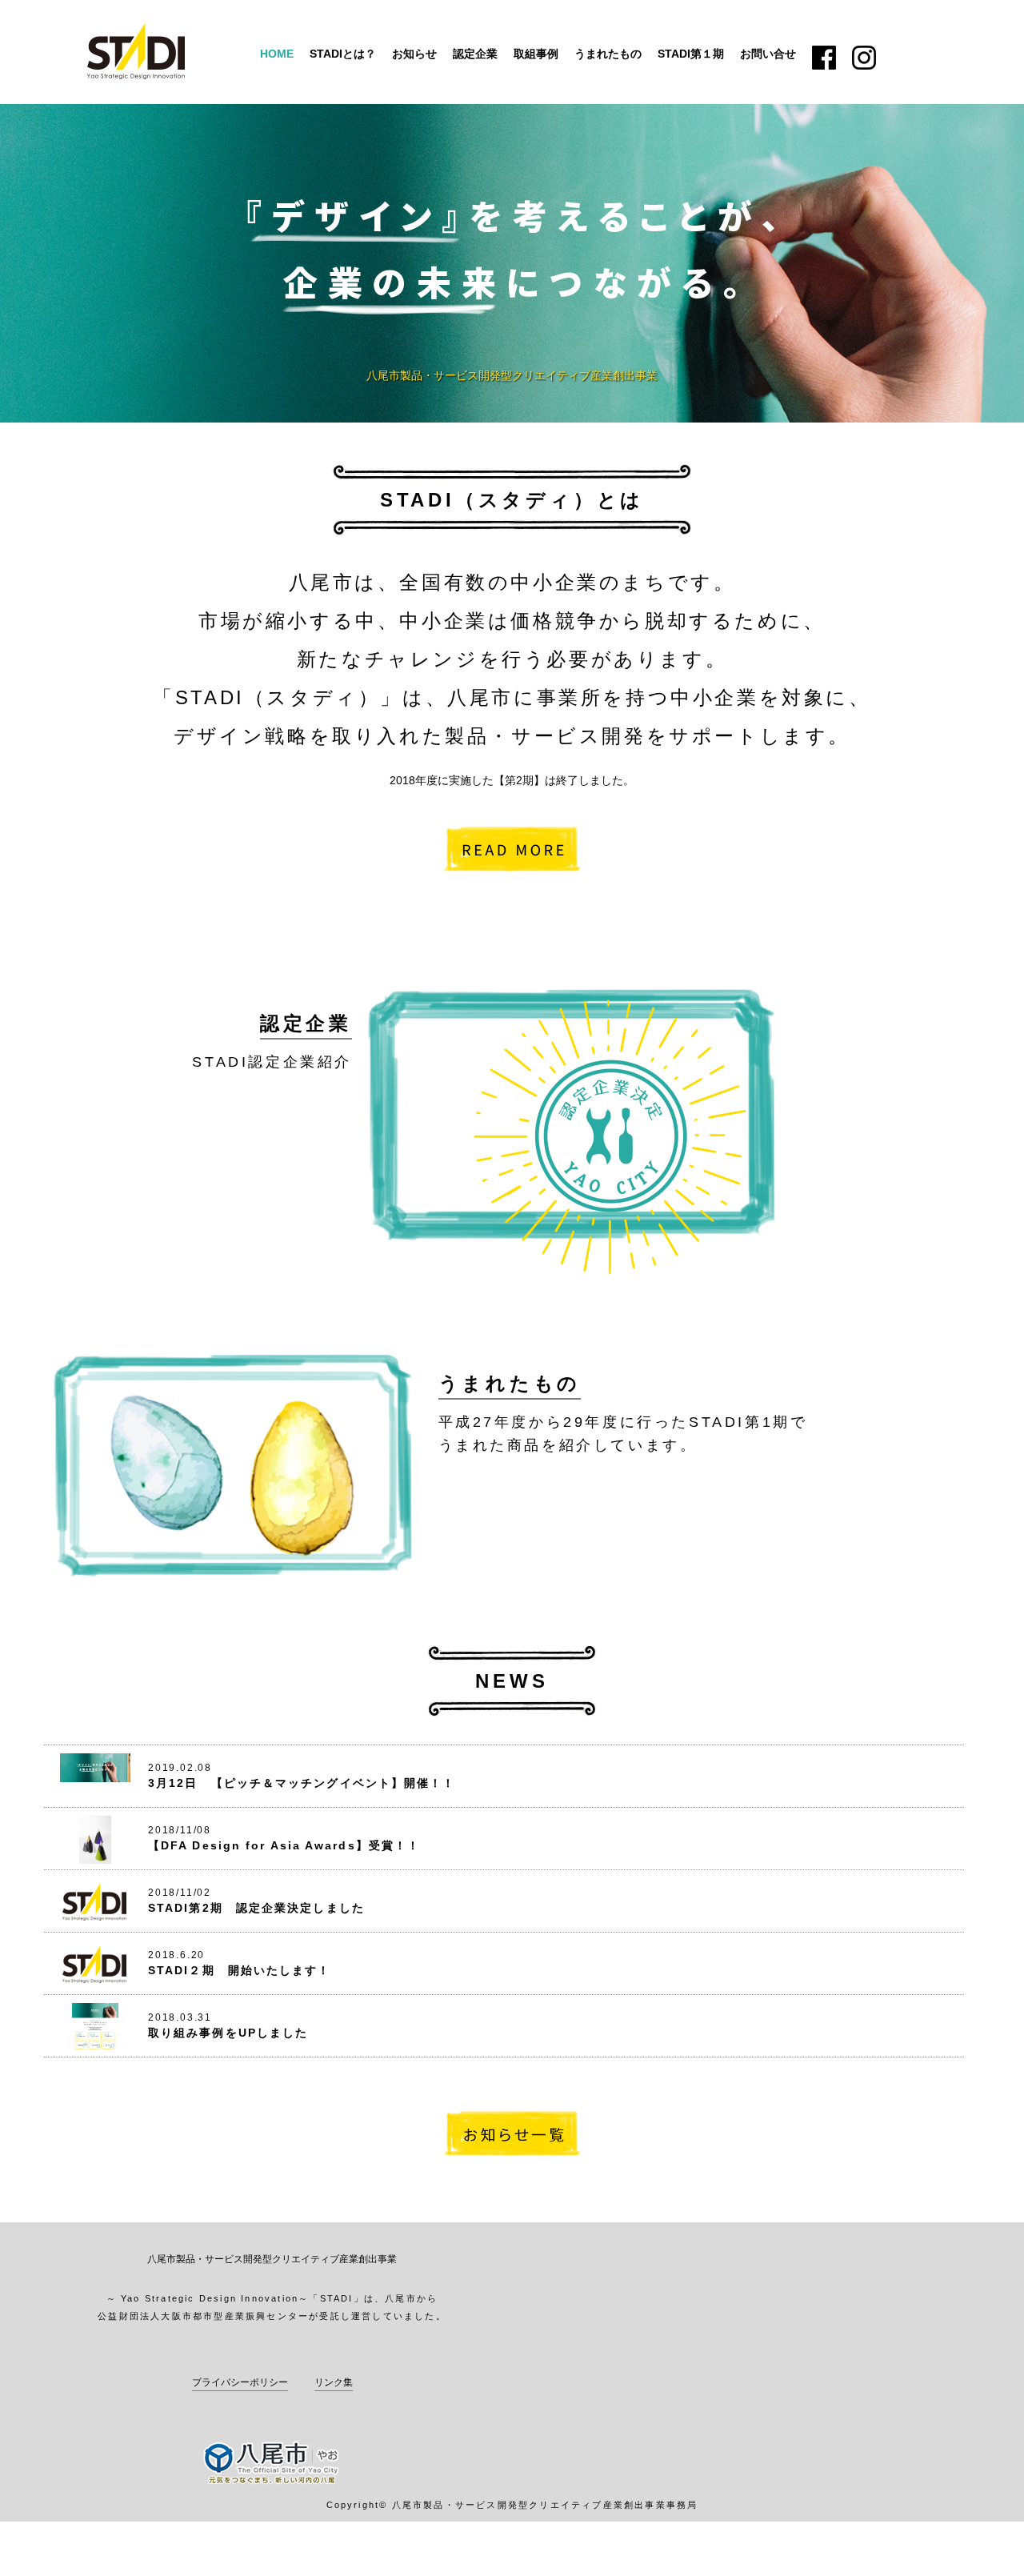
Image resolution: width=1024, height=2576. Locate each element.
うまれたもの (608, 54)
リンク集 (334, 2382)
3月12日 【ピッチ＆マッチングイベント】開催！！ (302, 1783)
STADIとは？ (343, 54)
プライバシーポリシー (240, 2382)
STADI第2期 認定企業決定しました (256, 1908)
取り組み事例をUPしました (228, 2033)
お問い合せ (768, 54)
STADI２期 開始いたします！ (240, 1970)
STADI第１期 (691, 54)
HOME (277, 54)
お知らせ (414, 54)
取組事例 (536, 54)
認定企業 (475, 54)
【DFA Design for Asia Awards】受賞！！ (284, 1845)
